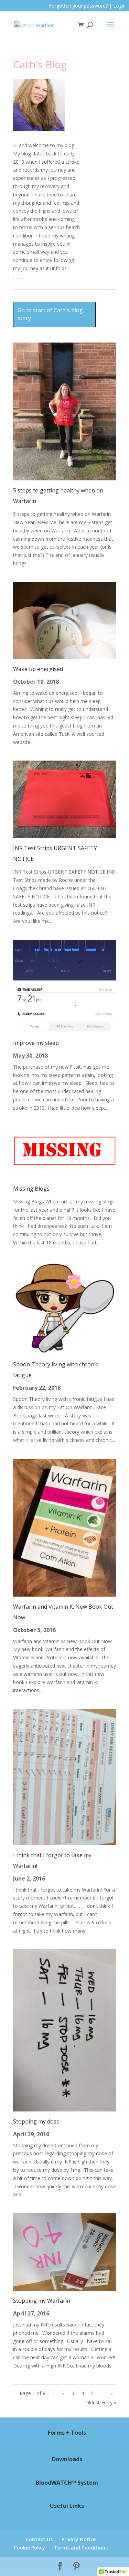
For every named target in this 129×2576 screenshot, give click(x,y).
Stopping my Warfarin (42, 2301)
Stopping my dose (36, 2121)
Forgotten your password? (78, 6)
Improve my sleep (36, 1043)
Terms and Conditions (81, 2548)
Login (119, 6)
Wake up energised (38, 669)
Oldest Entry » (101, 2402)
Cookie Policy (29, 2548)
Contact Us (39, 2539)
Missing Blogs (31, 1189)
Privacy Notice (79, 2539)
